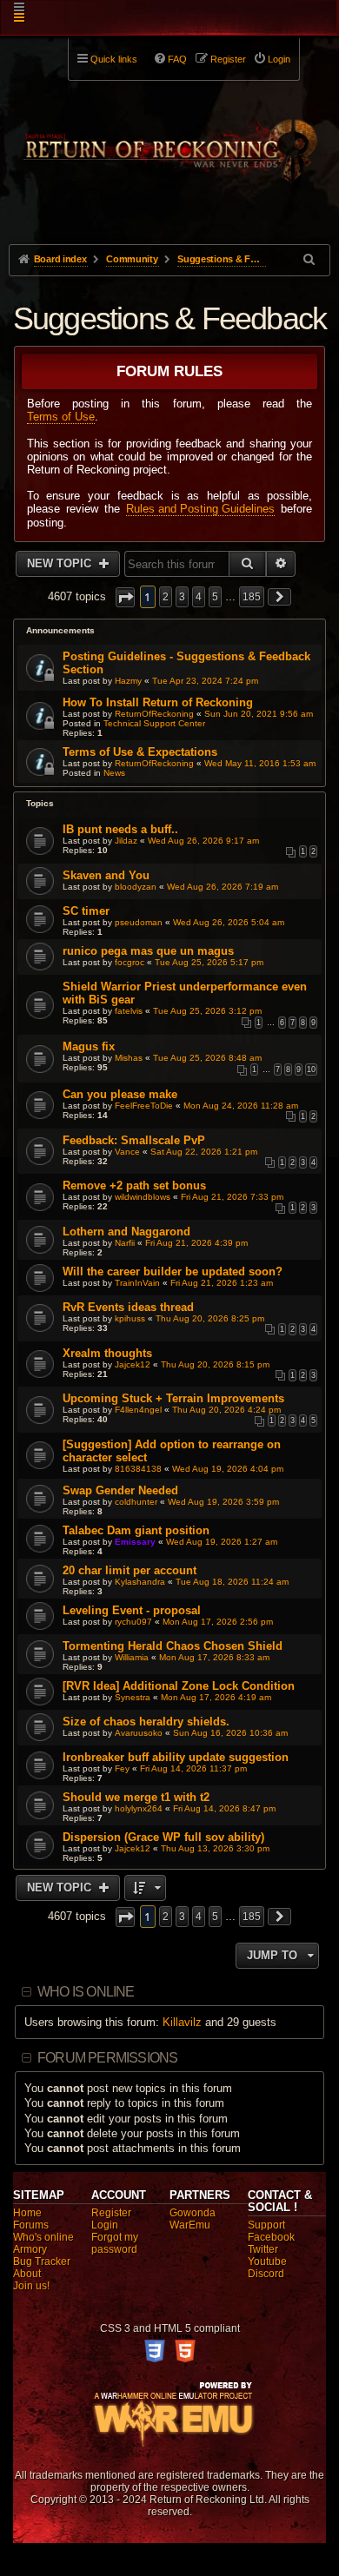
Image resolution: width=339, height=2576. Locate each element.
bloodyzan (136, 887)
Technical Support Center (154, 723)
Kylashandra (140, 1582)
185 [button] (252, 597)
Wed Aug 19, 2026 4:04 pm (228, 1469)
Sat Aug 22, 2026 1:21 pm (204, 1152)
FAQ (177, 59)
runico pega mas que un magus (148, 951)
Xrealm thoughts (107, 1353)
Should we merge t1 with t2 (136, 1797)
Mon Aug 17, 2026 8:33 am (214, 1657)
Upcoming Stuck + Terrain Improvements (173, 1398)
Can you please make (120, 1094)
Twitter (263, 2249)
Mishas (129, 1058)
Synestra (133, 1697)
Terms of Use (61, 417)
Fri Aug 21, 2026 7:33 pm (232, 1197)
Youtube (267, 2261)
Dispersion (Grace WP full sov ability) (163, 1837)
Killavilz (182, 2022)
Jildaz (126, 841)
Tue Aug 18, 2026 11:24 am (232, 1582)
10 (311, 1069)
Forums (31, 2225)
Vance (127, 1152)
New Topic (61, 563)
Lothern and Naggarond (126, 1232)
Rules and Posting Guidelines (200, 509)
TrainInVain (137, 1283)
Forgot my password (115, 2243)
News (114, 773)
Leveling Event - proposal (132, 1610)
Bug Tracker (42, 2261)
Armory (30, 2249)
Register (111, 2213)
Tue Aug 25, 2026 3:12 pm (207, 1011)
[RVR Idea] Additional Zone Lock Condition (179, 1686)
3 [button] (182, 597)
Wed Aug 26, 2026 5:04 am (229, 922)
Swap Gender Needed (120, 1490)
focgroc (130, 962)
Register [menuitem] (228, 59)
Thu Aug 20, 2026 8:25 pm (210, 1318)
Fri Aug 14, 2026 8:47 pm (224, 1808)
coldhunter (136, 1502)
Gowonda (193, 2213)
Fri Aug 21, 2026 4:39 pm (196, 1243)
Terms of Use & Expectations (140, 752)
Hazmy (128, 681)
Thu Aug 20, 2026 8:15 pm (215, 1364)
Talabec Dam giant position (136, 1530)
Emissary (135, 1542)
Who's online (43, 2237)
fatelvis (129, 1011)
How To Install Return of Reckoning (158, 702)
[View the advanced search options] (310, 259)
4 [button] (199, 597)
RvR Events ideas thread (128, 1307)
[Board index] (170, 140)
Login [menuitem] (279, 59)
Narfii (125, 1243)
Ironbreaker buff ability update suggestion (176, 1757)
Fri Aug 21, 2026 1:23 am (222, 1283)
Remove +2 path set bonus (134, 1185)
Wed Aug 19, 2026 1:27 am (222, 1542)
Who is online (86, 1992)
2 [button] (166, 597)
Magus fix (89, 1046)
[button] (125, 597)
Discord (266, 2274)
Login (105, 2225)
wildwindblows (143, 1197)
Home (27, 2213)
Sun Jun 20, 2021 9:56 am (259, 714)
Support (266, 2225)
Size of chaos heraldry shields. (146, 1722)
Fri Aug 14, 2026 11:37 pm (193, 1768)
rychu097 (133, 1622)
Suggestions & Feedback (169, 318)
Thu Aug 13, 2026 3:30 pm (215, 1848)
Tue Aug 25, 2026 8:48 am (207, 1058)
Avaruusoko (139, 1733)
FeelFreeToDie (144, 1106)
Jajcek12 (133, 1364)
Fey (122, 1768)
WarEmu (190, 2225)
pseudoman (139, 922)
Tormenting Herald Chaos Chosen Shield (173, 1646)
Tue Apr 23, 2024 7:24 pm (205, 681)
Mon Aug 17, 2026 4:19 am (216, 1697)
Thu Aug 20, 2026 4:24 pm (226, 1410)
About (27, 2274)
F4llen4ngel (138, 1410)
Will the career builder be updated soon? (173, 1271)
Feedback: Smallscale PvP (134, 1140)
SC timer (86, 911)
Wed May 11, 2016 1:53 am (260, 763)
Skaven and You (106, 875)
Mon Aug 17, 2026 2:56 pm (218, 1622)
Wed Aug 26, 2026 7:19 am (223, 887)
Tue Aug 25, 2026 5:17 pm (209, 962)
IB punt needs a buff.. (120, 829)
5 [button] (215, 597)
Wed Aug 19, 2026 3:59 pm (223, 1502)
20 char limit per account (130, 1570)
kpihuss (130, 1318)
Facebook (271, 2237)
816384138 (138, 1469)
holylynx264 (139, 1808)
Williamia (132, 1657)
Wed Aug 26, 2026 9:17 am (203, 841)
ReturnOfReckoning (154, 714)
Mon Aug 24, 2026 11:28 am (241, 1106)
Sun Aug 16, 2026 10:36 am (230, 1733)
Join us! (31, 2286)
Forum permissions (107, 2058)
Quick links (114, 59)
